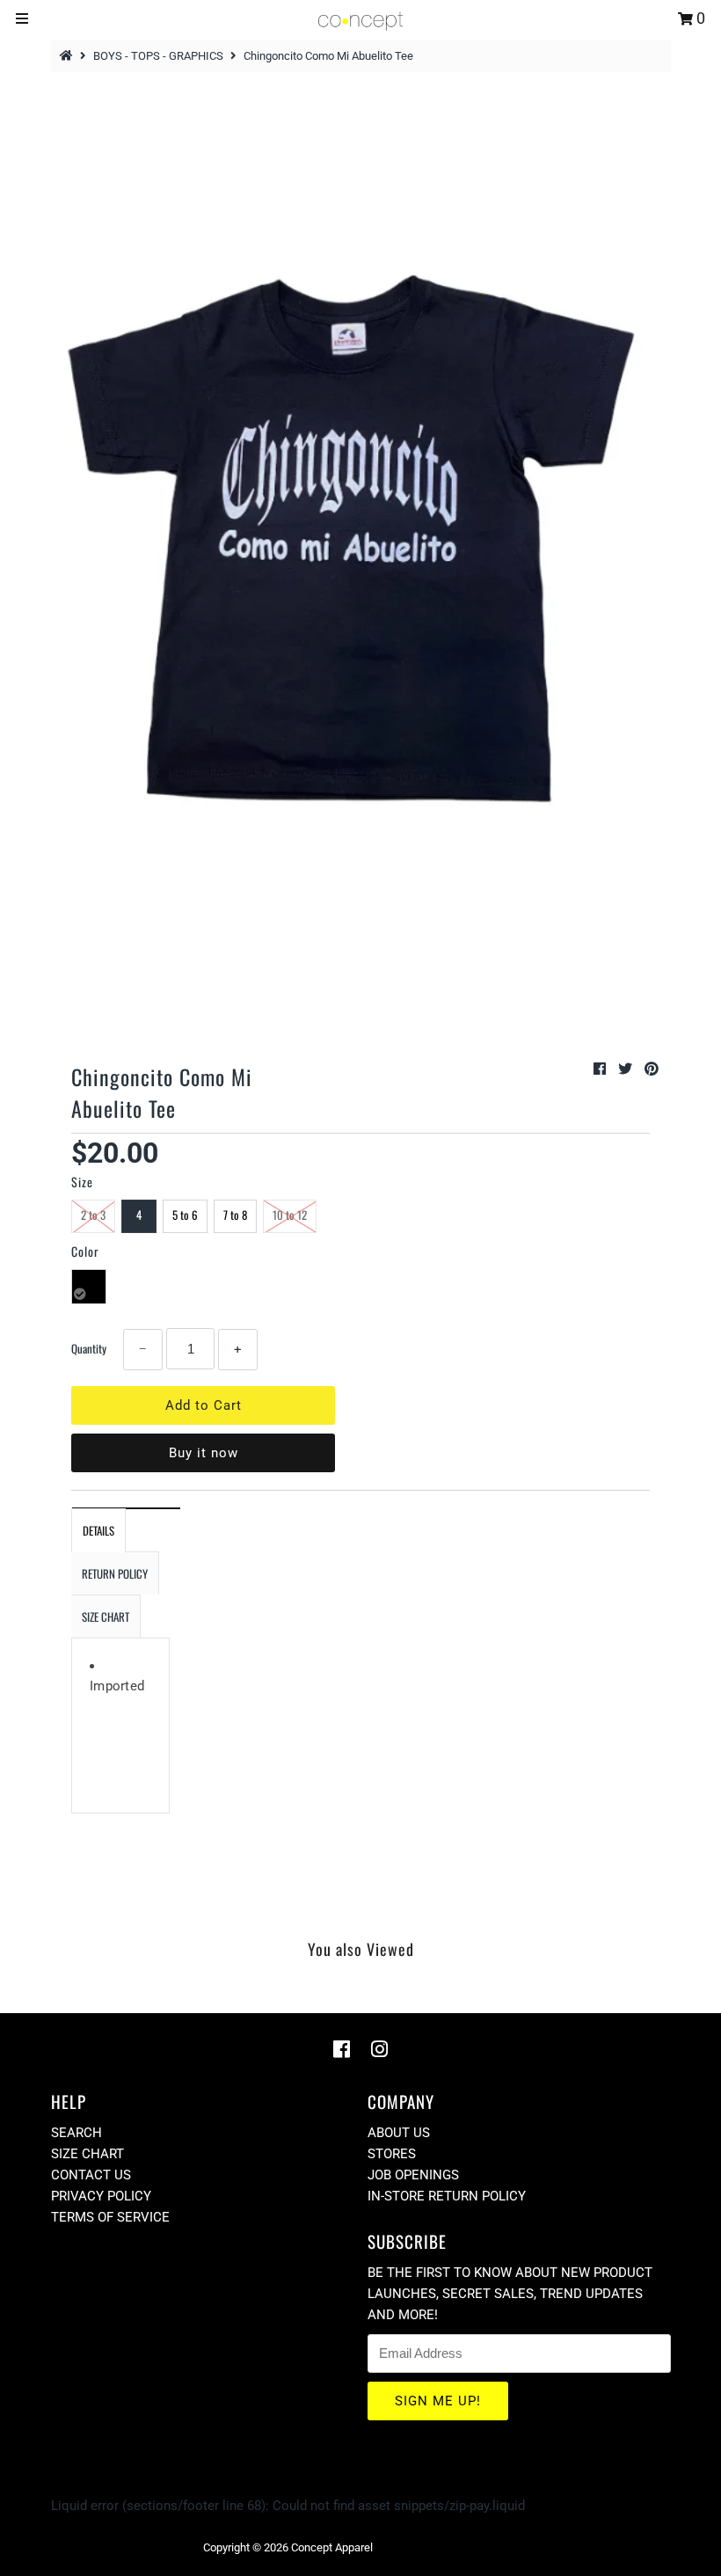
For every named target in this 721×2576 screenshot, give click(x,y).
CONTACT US (91, 2175)
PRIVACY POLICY (101, 2196)
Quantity (89, 1348)
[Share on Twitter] (627, 1069)
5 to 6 (185, 1215)
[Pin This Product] (652, 1069)
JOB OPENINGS (413, 2175)
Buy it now (204, 1453)
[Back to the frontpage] (69, 56)
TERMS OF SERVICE (110, 2217)
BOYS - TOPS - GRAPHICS (158, 56)
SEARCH (76, 2133)
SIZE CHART (106, 1616)
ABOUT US (399, 2133)
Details (98, 1530)
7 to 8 (235, 1215)
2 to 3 (93, 1215)
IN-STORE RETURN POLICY (447, 2196)
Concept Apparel (332, 2547)
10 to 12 (290, 1215)
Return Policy (115, 1573)
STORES (392, 2154)
